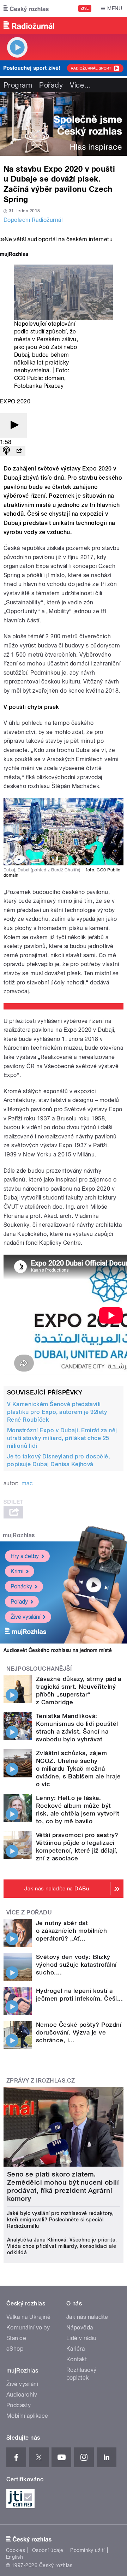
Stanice (16, 2338)
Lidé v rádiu (81, 2338)
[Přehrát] (13, 425)
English (14, 2557)
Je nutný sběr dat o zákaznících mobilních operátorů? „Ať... (71, 1931)
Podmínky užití (87, 2550)
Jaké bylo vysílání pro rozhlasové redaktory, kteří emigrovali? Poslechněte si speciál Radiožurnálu (60, 2220)
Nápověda (80, 2328)
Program (18, 85)
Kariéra (75, 2349)
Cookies (16, 2550)
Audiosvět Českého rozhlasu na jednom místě (58, 1650)
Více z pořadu (29, 1912)
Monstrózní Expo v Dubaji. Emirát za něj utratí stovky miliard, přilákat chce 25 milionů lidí (62, 1438)
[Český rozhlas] (26, 8)
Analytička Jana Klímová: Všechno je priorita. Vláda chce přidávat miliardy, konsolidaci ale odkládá (62, 2246)
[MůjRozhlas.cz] (14, 255)
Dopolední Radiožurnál (33, 220)
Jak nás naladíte (87, 2317)
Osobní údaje (48, 2550)
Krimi (17, 1571)
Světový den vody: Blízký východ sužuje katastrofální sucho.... (76, 1965)
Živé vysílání (25, 1617)
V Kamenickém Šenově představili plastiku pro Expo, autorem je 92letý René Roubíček (57, 1412)
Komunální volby (28, 2328)
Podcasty (19, 2405)
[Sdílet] (19, 451)
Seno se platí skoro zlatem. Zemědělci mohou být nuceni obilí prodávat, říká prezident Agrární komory (63, 2186)
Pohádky (21, 1586)
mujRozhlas (19, 1535)
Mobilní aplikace (27, 2416)
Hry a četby (25, 1556)
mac (27, 1483)
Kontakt (77, 2359)
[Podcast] (6, 451)
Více (80, 85)
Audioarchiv (22, 2395)
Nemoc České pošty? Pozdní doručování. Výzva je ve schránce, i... (79, 2032)
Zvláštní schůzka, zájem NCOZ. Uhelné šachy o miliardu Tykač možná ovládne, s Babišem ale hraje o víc (78, 1769)
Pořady (51, 85)
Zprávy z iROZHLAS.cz (41, 2081)
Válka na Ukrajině (28, 2317)
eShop (15, 2349)
